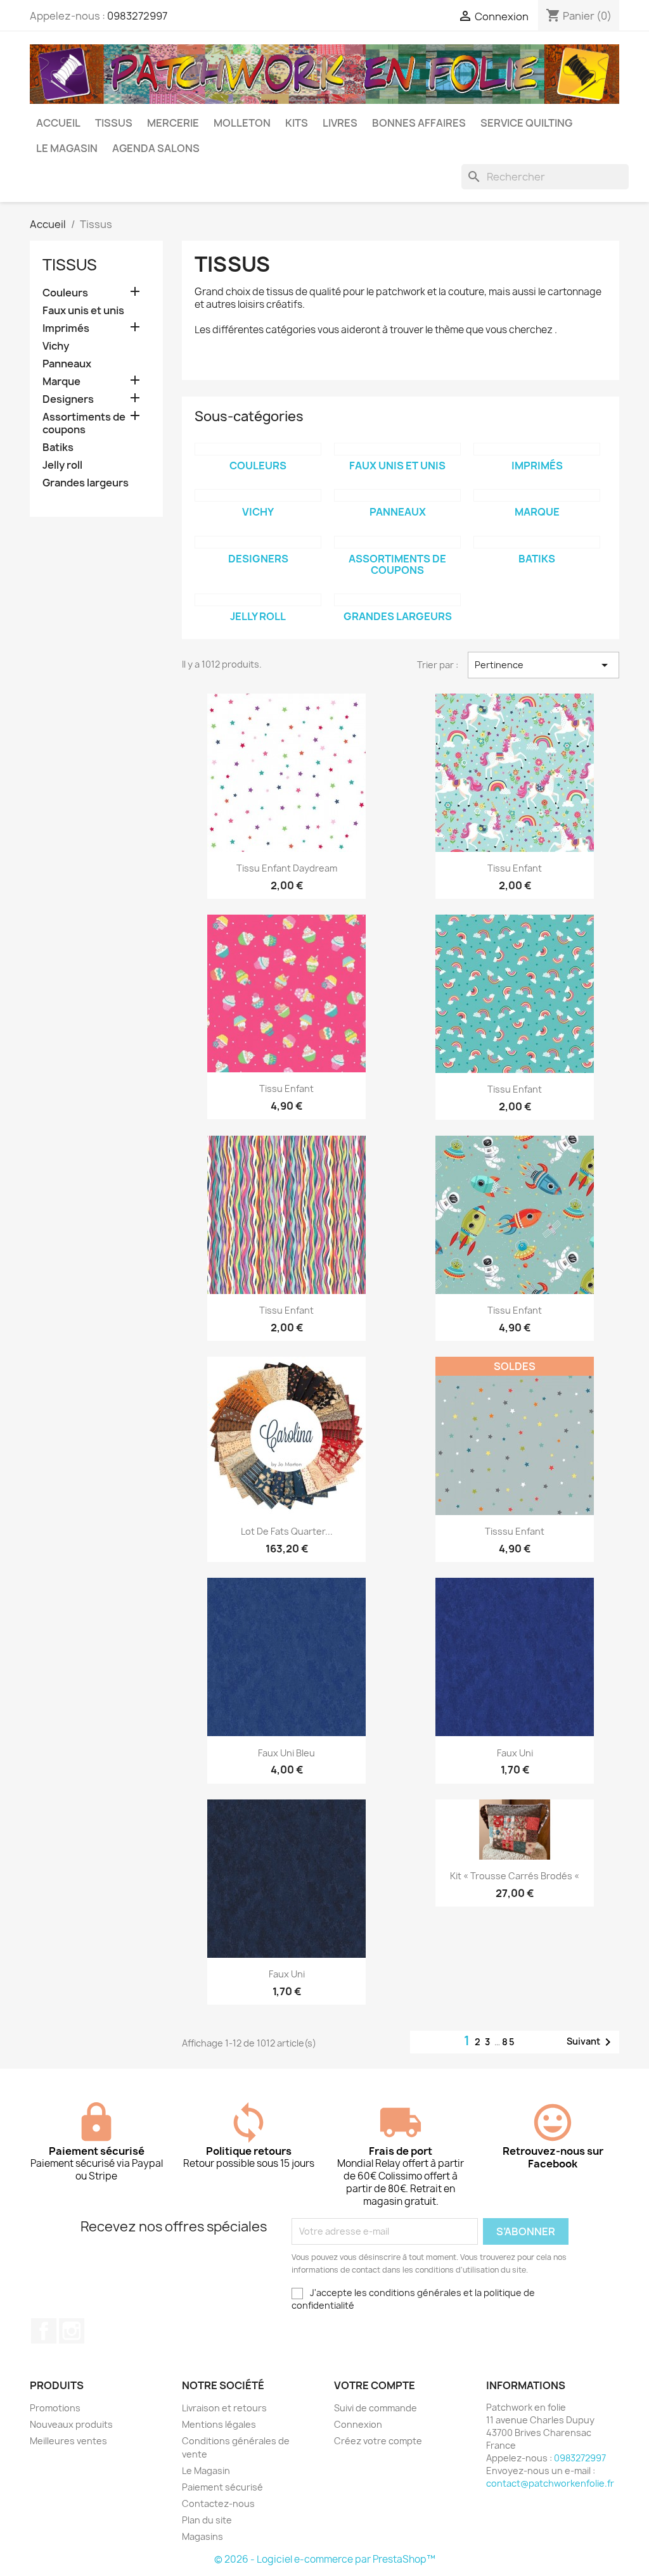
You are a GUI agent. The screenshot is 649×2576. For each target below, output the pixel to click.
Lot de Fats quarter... (287, 1531)
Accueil (58, 123)
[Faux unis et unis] (397, 449)
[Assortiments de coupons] (397, 542)
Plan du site (207, 2520)
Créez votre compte (378, 2441)
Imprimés (66, 328)
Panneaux (67, 364)
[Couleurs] (258, 449)
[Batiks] (537, 542)
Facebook (44, 2331)
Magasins (202, 2536)
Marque (61, 382)
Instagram (72, 2331)
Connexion (358, 2424)
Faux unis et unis (83, 311)
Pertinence (543, 665)
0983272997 (137, 16)
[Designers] (258, 542)
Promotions (55, 2408)
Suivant (591, 2042)
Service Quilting (526, 123)
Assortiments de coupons (84, 423)
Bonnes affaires (419, 123)
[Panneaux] (397, 495)
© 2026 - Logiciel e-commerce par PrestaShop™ (325, 2559)
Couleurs (65, 293)
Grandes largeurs (86, 483)
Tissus (114, 123)
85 (509, 2042)
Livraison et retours (224, 2408)
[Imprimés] (537, 449)
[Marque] (537, 495)
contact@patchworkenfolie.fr (550, 2483)
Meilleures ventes (68, 2441)
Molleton (242, 123)
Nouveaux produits (71, 2424)
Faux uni (515, 1753)
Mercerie (173, 123)
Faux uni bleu (286, 1753)
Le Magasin (67, 148)
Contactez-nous (218, 2503)
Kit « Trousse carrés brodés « (515, 1876)
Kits (297, 123)
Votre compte (375, 2385)
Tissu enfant (515, 868)
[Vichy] (258, 495)
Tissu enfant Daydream (287, 868)
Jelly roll (62, 465)
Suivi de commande (376, 2408)
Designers (68, 399)
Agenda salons (156, 148)
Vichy (56, 346)
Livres (340, 123)
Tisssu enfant (515, 1531)
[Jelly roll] (258, 600)
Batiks (58, 447)
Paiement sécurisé (222, 2487)
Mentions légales (219, 2424)
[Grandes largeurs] (397, 600)
